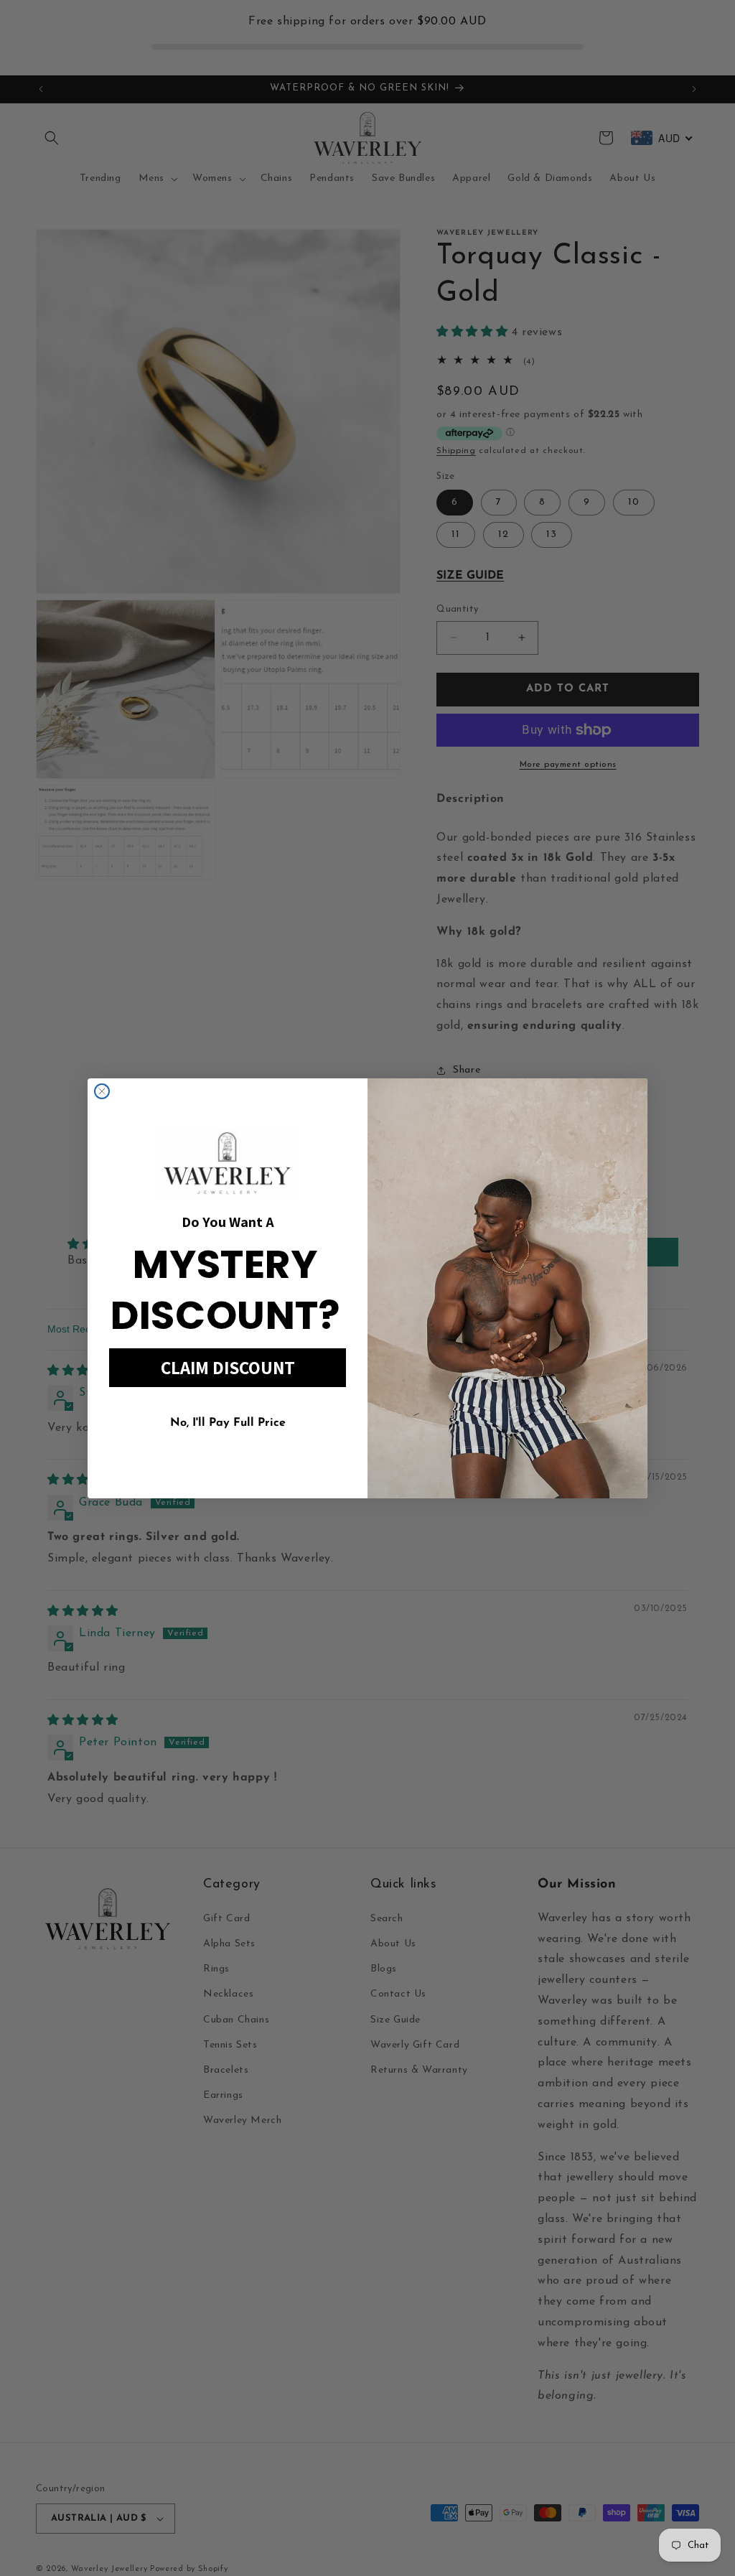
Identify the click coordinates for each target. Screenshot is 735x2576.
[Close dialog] (102, 1091)
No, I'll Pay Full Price (228, 1423)
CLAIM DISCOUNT (228, 1367)
